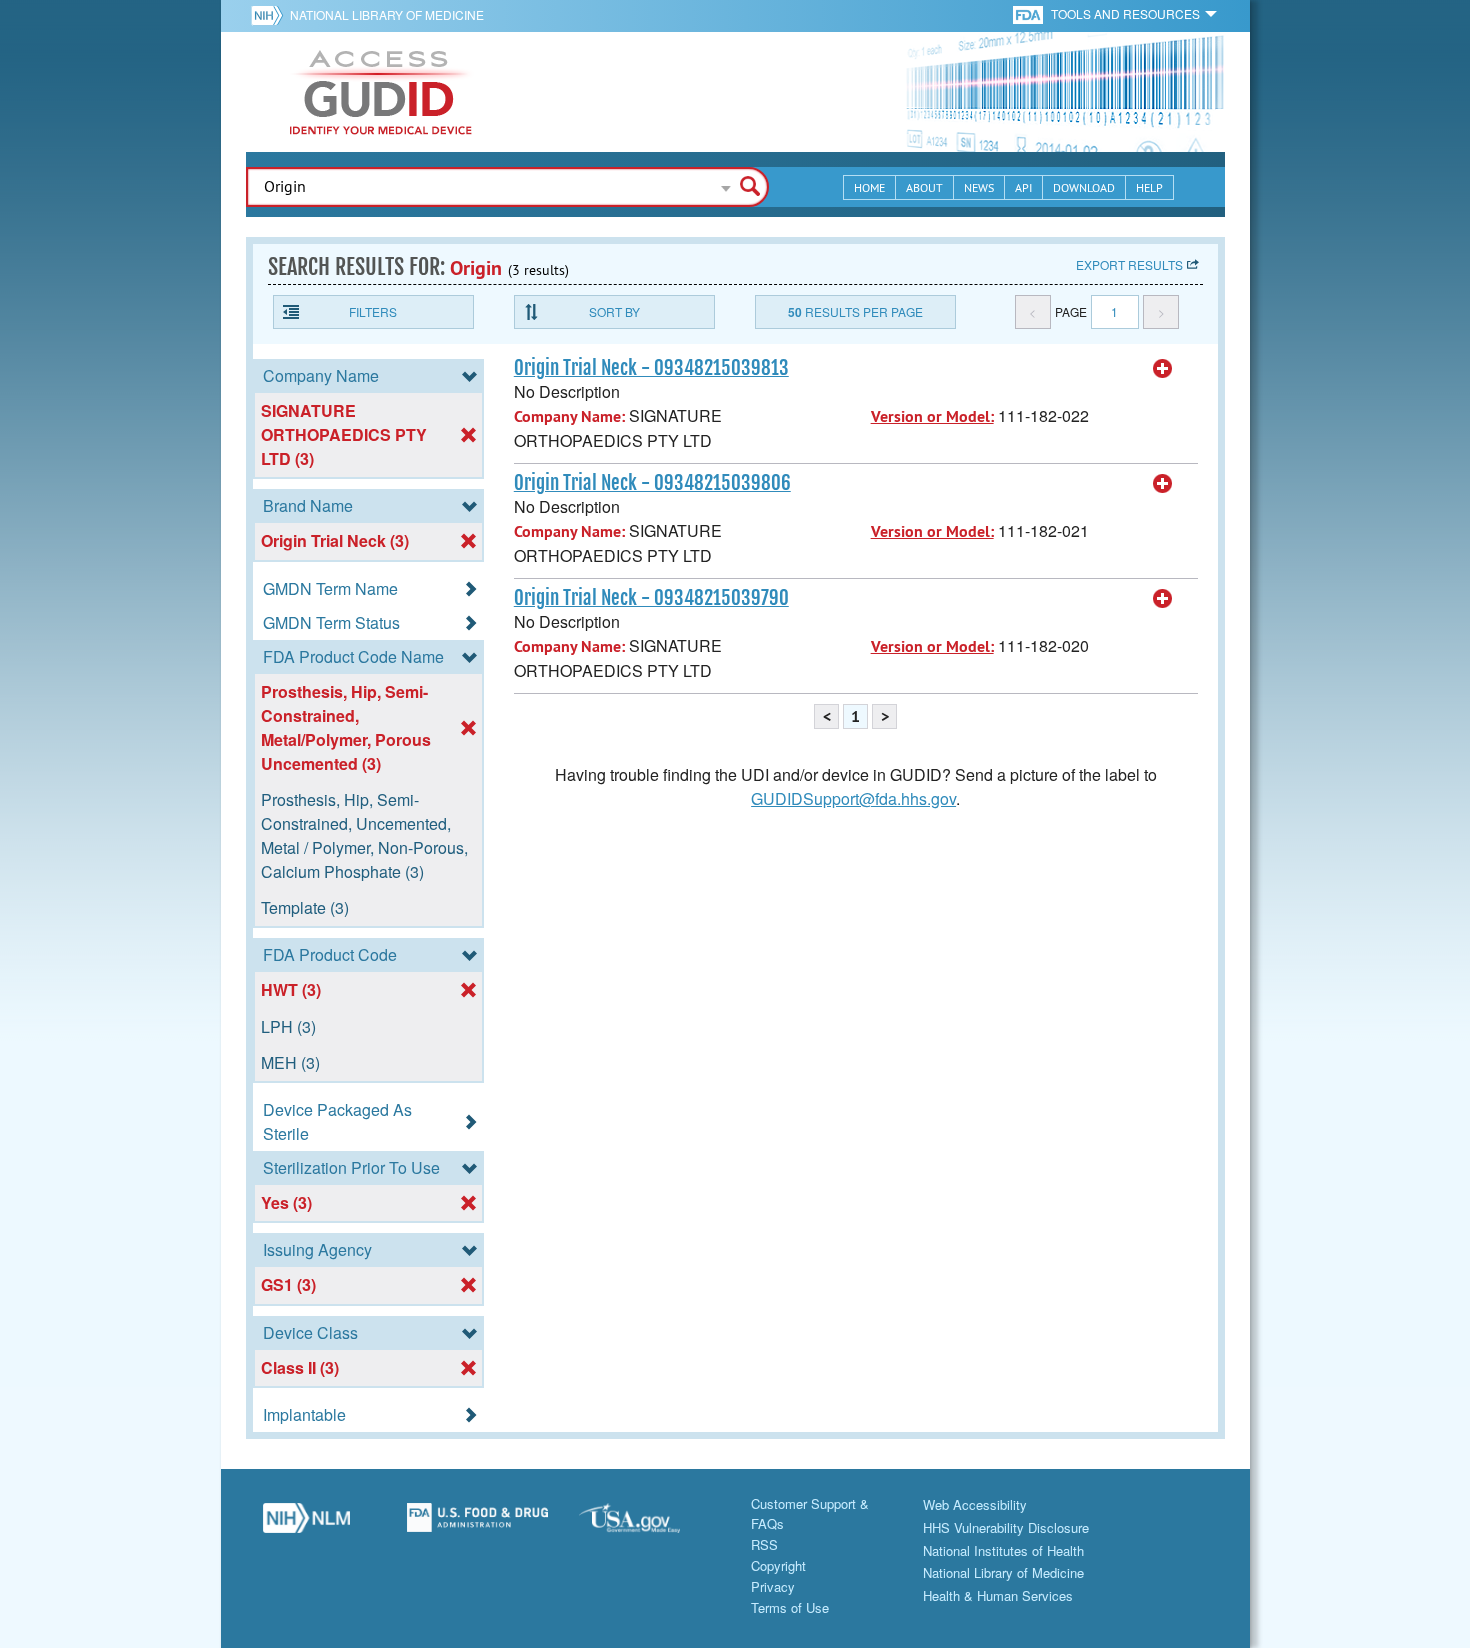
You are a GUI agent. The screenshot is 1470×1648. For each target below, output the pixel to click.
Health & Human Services (998, 1595)
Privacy (773, 1586)
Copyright (778, 1565)
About (924, 187)
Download (1084, 187)
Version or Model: (932, 416)
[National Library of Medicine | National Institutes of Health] (307, 1525)
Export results (1129, 264)
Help (1149, 187)
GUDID (381, 92)
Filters (373, 311)
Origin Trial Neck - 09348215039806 (652, 483)
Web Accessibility (975, 1504)
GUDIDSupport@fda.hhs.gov (853, 798)
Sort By (614, 311)
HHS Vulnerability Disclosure (1006, 1527)
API (1023, 187)
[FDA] (1029, 13)
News (979, 187)
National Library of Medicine (387, 14)
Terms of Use (790, 1607)
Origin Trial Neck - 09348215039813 (651, 368)
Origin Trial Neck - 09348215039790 (651, 598)
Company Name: (569, 416)
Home (869, 187)
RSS (764, 1544)
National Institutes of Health (1003, 1550)
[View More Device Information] (1163, 369)
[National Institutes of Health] (270, 15)
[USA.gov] (650, 1525)
